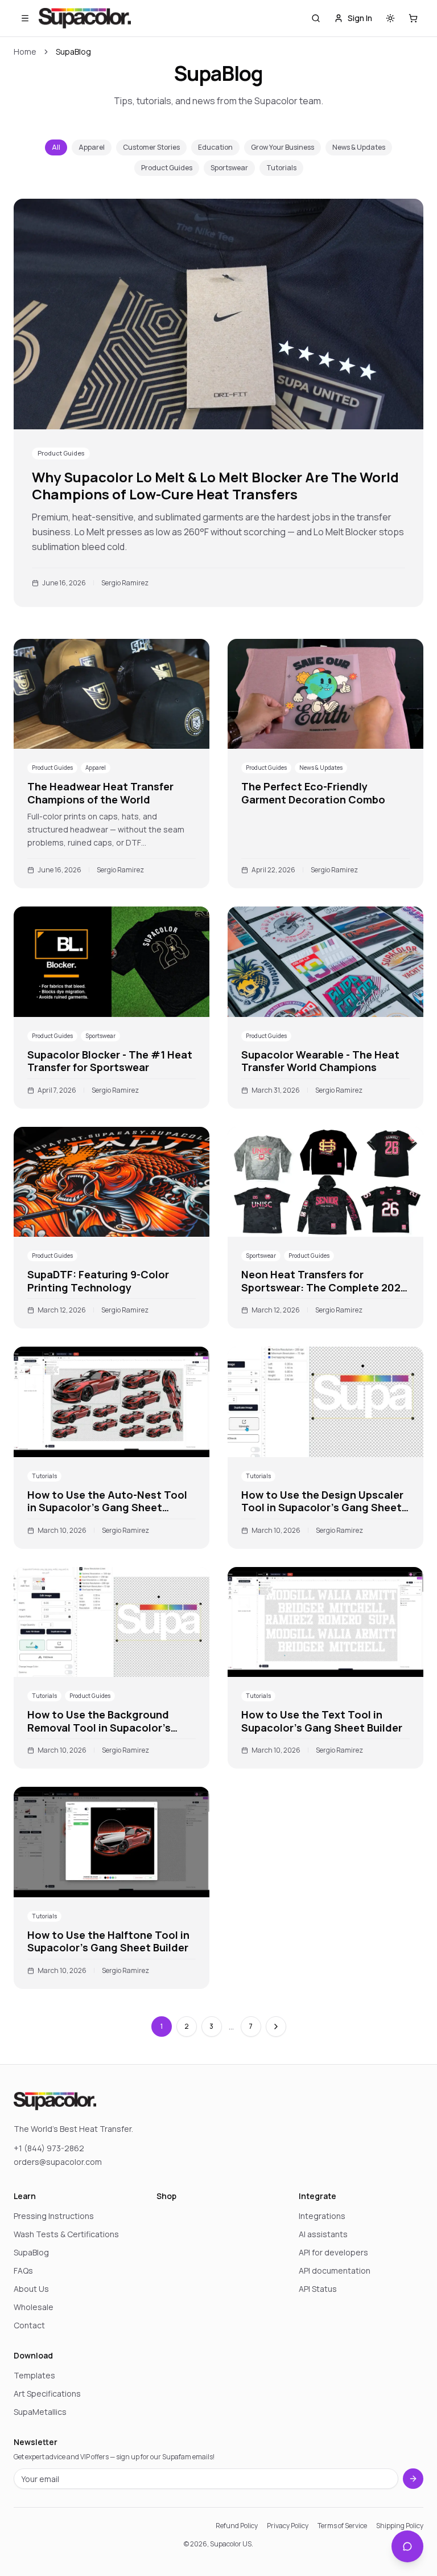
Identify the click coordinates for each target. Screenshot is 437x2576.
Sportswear (229, 168)
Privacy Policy (288, 2526)
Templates (34, 2375)
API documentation (335, 2271)
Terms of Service (342, 2526)
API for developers (333, 2252)
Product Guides (167, 168)
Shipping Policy (400, 2526)
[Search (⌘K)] (316, 18)
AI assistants (323, 2234)
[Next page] (276, 2027)
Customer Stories (151, 147)
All (56, 147)
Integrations (322, 2216)
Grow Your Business (283, 147)
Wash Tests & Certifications (66, 2234)
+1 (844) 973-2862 (49, 2148)
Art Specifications (47, 2394)
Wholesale (34, 2307)
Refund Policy (237, 2526)
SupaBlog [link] (73, 52)
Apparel (92, 147)
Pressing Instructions (54, 2216)
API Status (318, 2289)
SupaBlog (31, 2252)
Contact (29, 2325)
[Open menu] (25, 18)
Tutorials (281, 168)
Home (25, 52)
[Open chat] (407, 2546)
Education (215, 147)
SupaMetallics (40, 2412)
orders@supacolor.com (58, 2162)
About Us (31, 2289)
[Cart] (413, 18)
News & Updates (359, 147)
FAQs (23, 2271)
